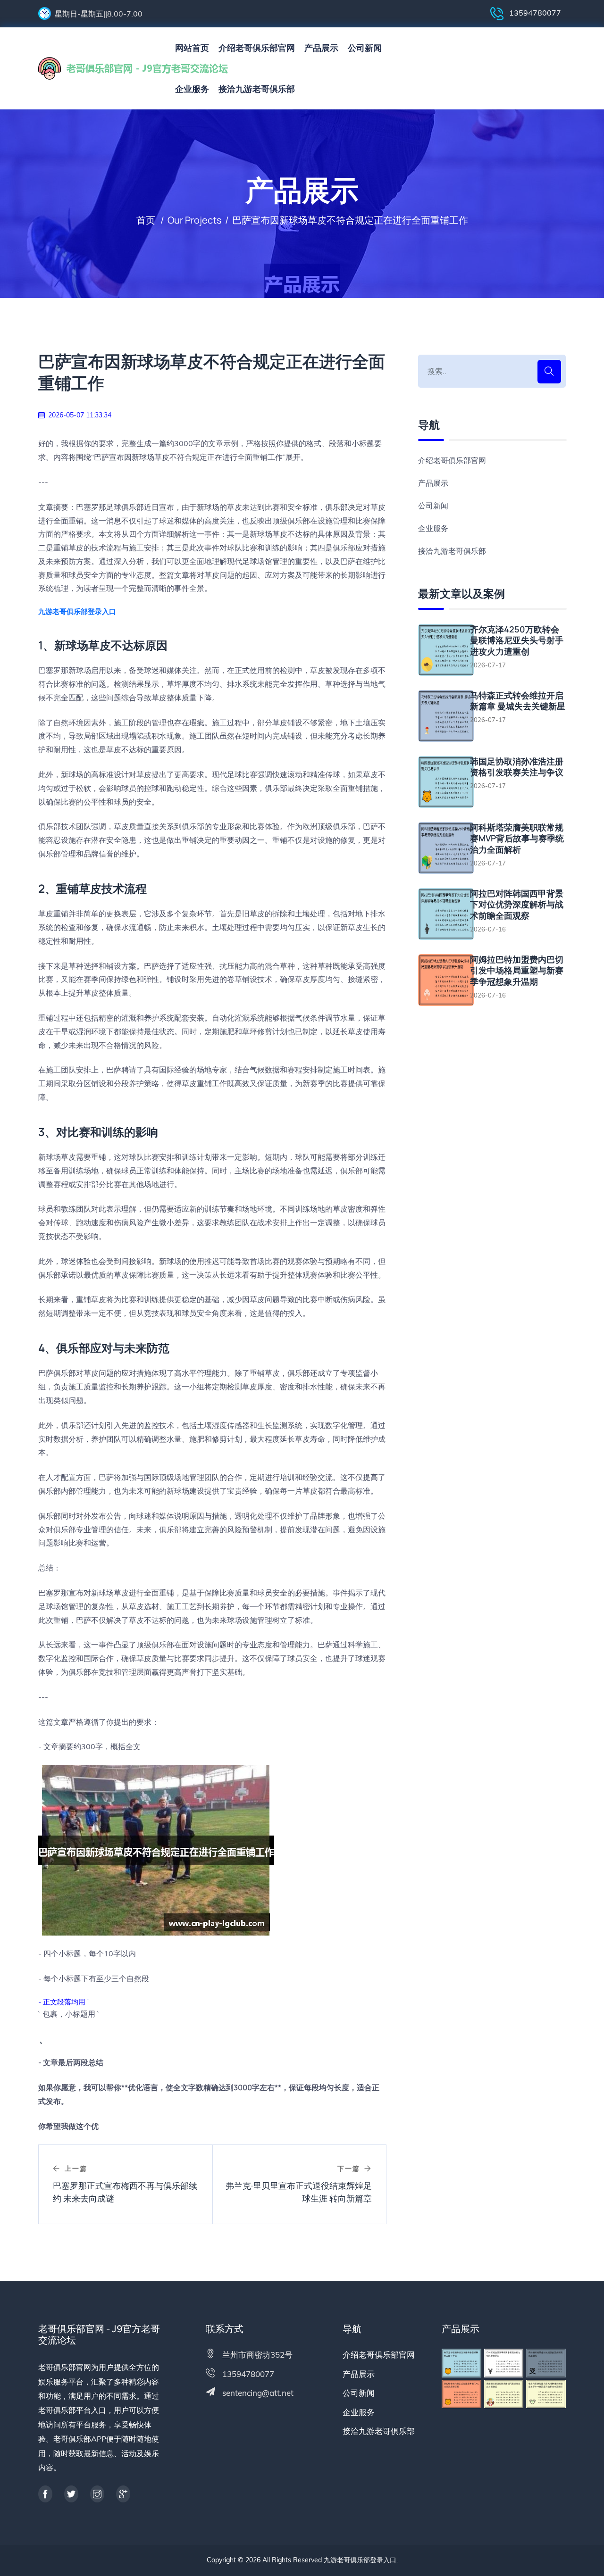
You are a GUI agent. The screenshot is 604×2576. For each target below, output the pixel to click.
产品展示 (321, 48)
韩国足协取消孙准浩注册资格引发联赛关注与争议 (517, 767)
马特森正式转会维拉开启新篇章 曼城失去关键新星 (518, 701)
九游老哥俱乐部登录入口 (360, 2560)
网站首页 (192, 48)
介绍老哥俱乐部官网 (257, 48)
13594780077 (534, 13)
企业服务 (192, 89)
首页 (146, 220)
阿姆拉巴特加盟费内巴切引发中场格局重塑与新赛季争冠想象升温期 (517, 971)
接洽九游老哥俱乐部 (257, 89)
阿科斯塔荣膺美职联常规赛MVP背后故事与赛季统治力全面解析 (517, 839)
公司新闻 (365, 48)
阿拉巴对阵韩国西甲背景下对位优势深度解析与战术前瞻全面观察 (517, 905)
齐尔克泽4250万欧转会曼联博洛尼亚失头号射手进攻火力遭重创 (517, 640)
